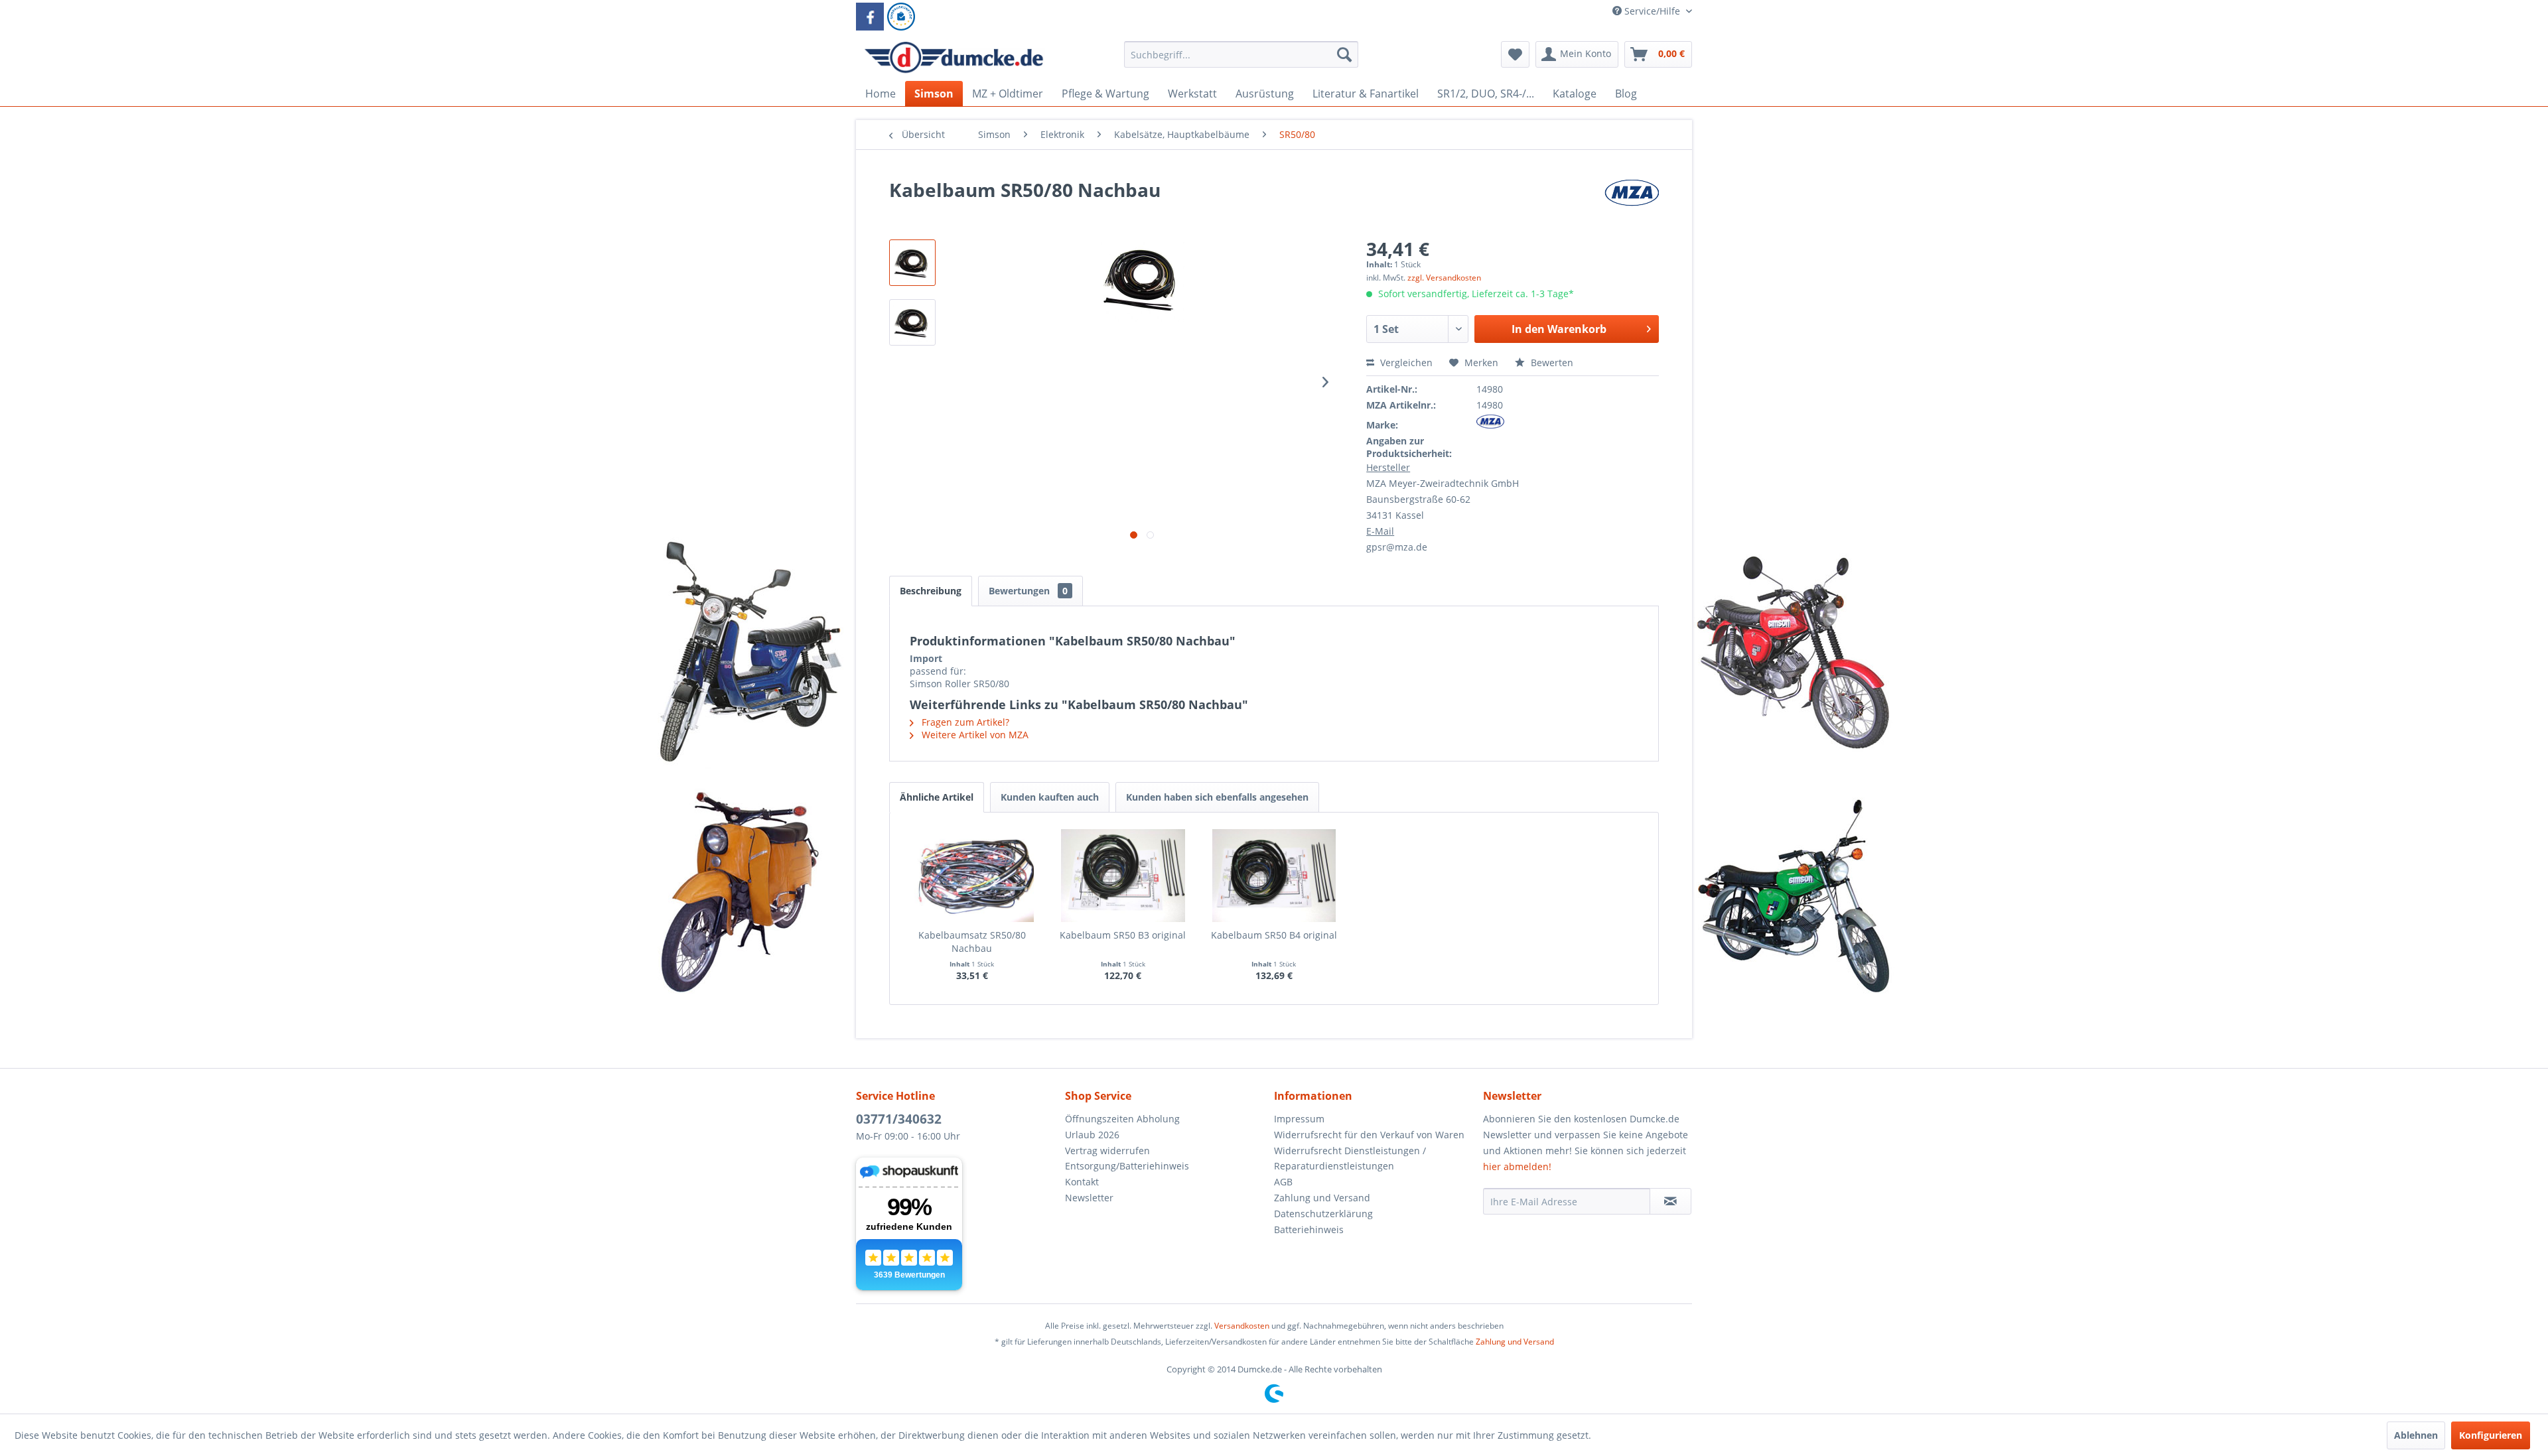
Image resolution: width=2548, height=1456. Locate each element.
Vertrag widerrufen (1107, 1151)
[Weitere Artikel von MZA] (1632, 203)
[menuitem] (1241, 61)
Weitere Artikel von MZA (974, 735)
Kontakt (1082, 1182)
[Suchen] (1344, 54)
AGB (1283, 1182)
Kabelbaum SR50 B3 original (1123, 935)
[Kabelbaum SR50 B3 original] (1123, 876)
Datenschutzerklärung (1323, 1214)
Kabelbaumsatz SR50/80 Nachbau (972, 942)
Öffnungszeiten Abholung (1122, 1119)
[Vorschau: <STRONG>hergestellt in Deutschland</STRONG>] (912, 322)
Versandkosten (1242, 1326)
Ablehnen (2416, 1435)
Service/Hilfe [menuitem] (1652, 11)
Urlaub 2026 (1092, 1135)
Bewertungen (1028, 591)
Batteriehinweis (1309, 1229)
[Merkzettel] (1515, 54)
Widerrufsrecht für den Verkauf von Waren (1369, 1135)
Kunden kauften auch (1050, 797)
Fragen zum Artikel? (964, 722)
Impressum (1299, 1119)
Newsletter (1089, 1198)
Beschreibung (931, 591)
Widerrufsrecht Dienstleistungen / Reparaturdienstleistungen (1350, 1158)
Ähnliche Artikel (937, 797)
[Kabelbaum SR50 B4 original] (1274, 876)
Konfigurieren (2491, 1435)
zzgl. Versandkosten (1444, 278)
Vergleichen (1405, 363)
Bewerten (1551, 363)
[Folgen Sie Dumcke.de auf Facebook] (870, 17)
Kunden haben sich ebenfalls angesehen (1217, 797)
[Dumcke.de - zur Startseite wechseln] (954, 58)
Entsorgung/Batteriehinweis (1127, 1166)
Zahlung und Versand (1322, 1198)
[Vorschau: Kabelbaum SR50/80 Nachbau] (912, 263)
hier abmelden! (1517, 1166)
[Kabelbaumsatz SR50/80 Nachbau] (972, 876)
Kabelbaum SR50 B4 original (1274, 935)
